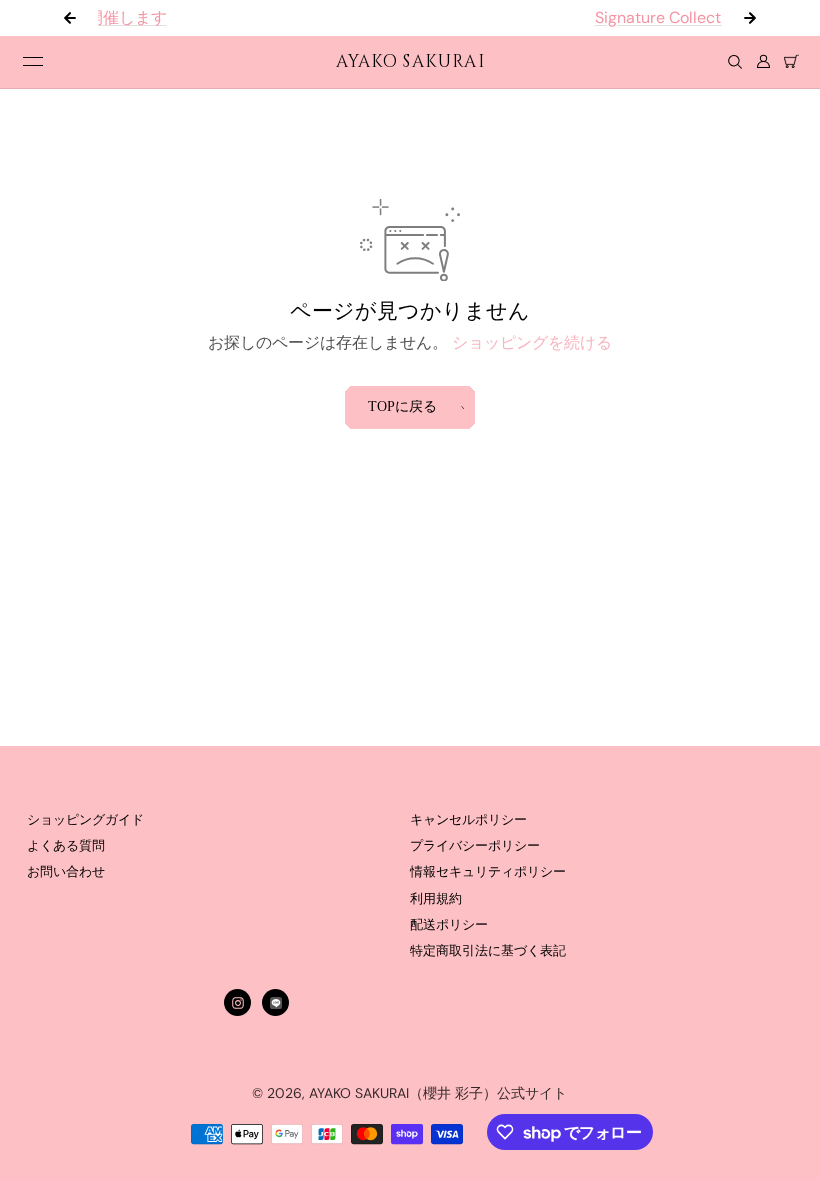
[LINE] (276, 1003)
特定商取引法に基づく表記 (488, 951)
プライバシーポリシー (475, 846)
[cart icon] (791, 62)
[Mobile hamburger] (33, 62)
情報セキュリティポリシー (488, 872)
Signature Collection (513, 17)
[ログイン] (763, 62)
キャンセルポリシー (468, 820)
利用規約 (436, 899)
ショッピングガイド (85, 820)
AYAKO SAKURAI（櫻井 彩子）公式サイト (438, 1093)
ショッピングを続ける (532, 342)
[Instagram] (238, 1003)
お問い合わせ (66, 872)
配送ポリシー (449, 925)
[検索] (735, 62)
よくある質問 (66, 846)
